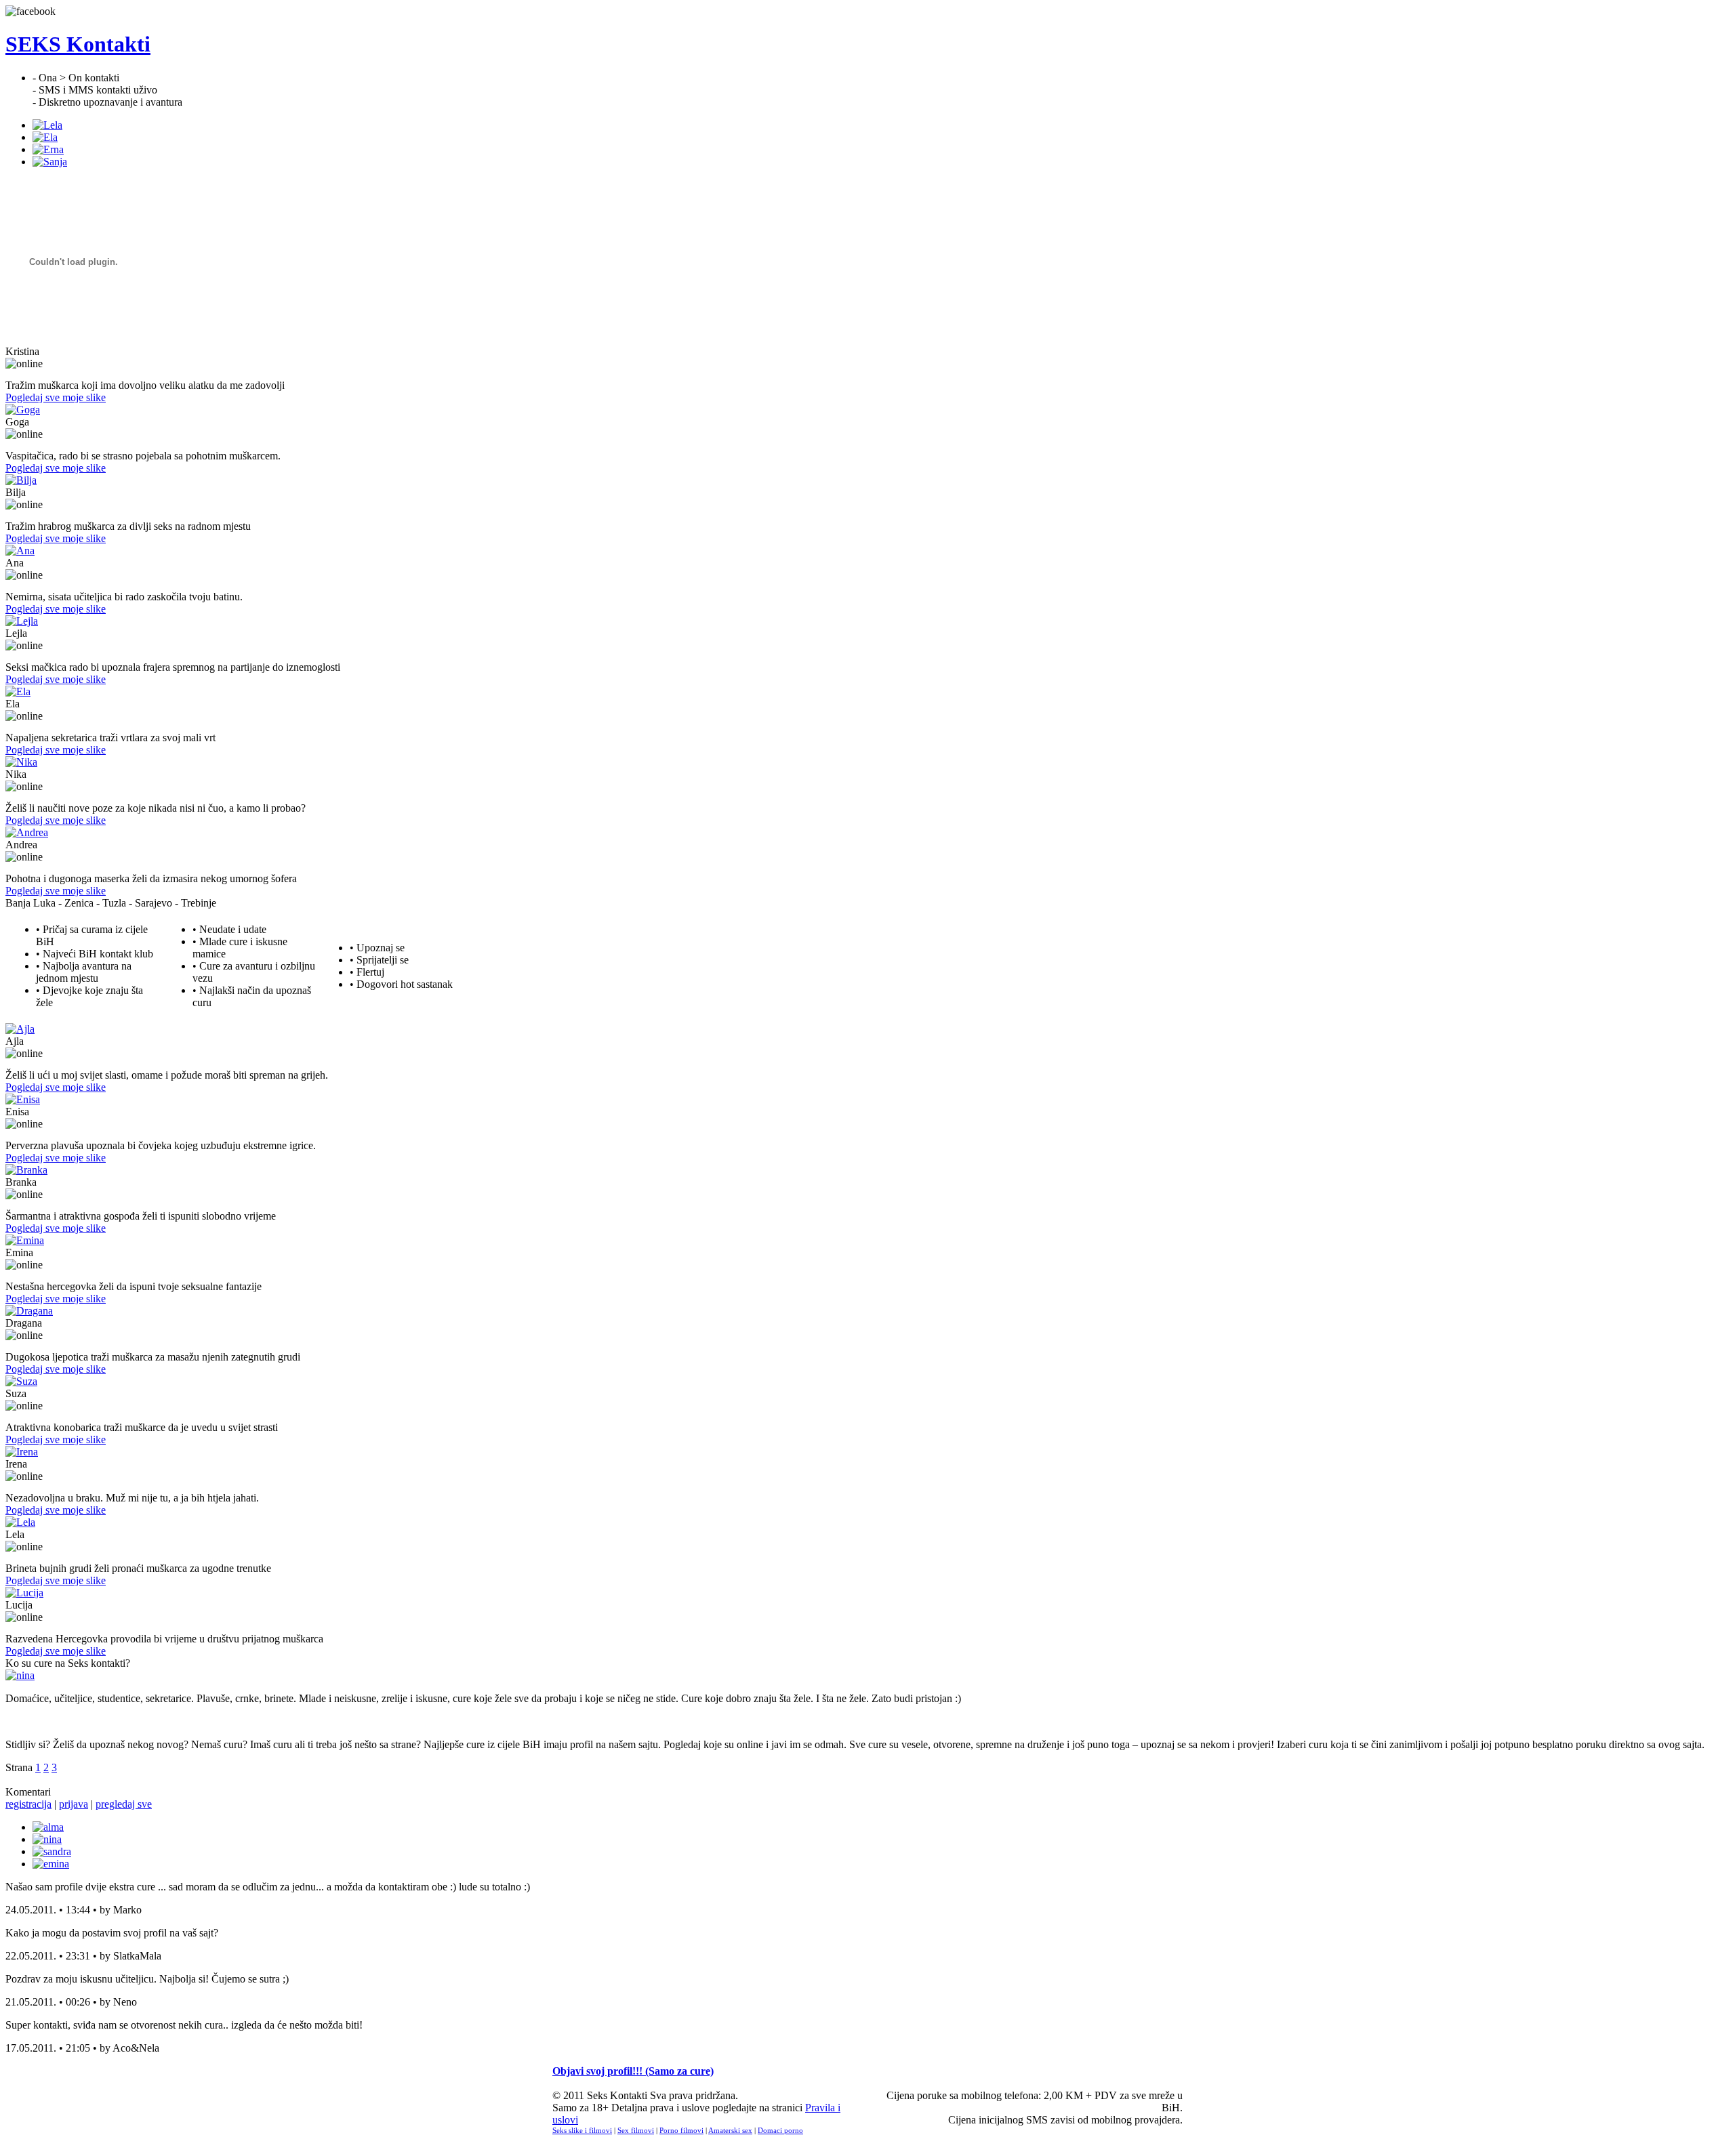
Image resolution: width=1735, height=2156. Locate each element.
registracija (28, 1804)
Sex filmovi (636, 2130)
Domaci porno (780, 2130)
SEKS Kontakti (78, 44)
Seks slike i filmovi (582, 2130)
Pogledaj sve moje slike (56, 397)
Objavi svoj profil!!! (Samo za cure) (633, 2071)
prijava (74, 1804)
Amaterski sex (730, 2130)
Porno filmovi (681, 2130)
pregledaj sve (124, 1804)
